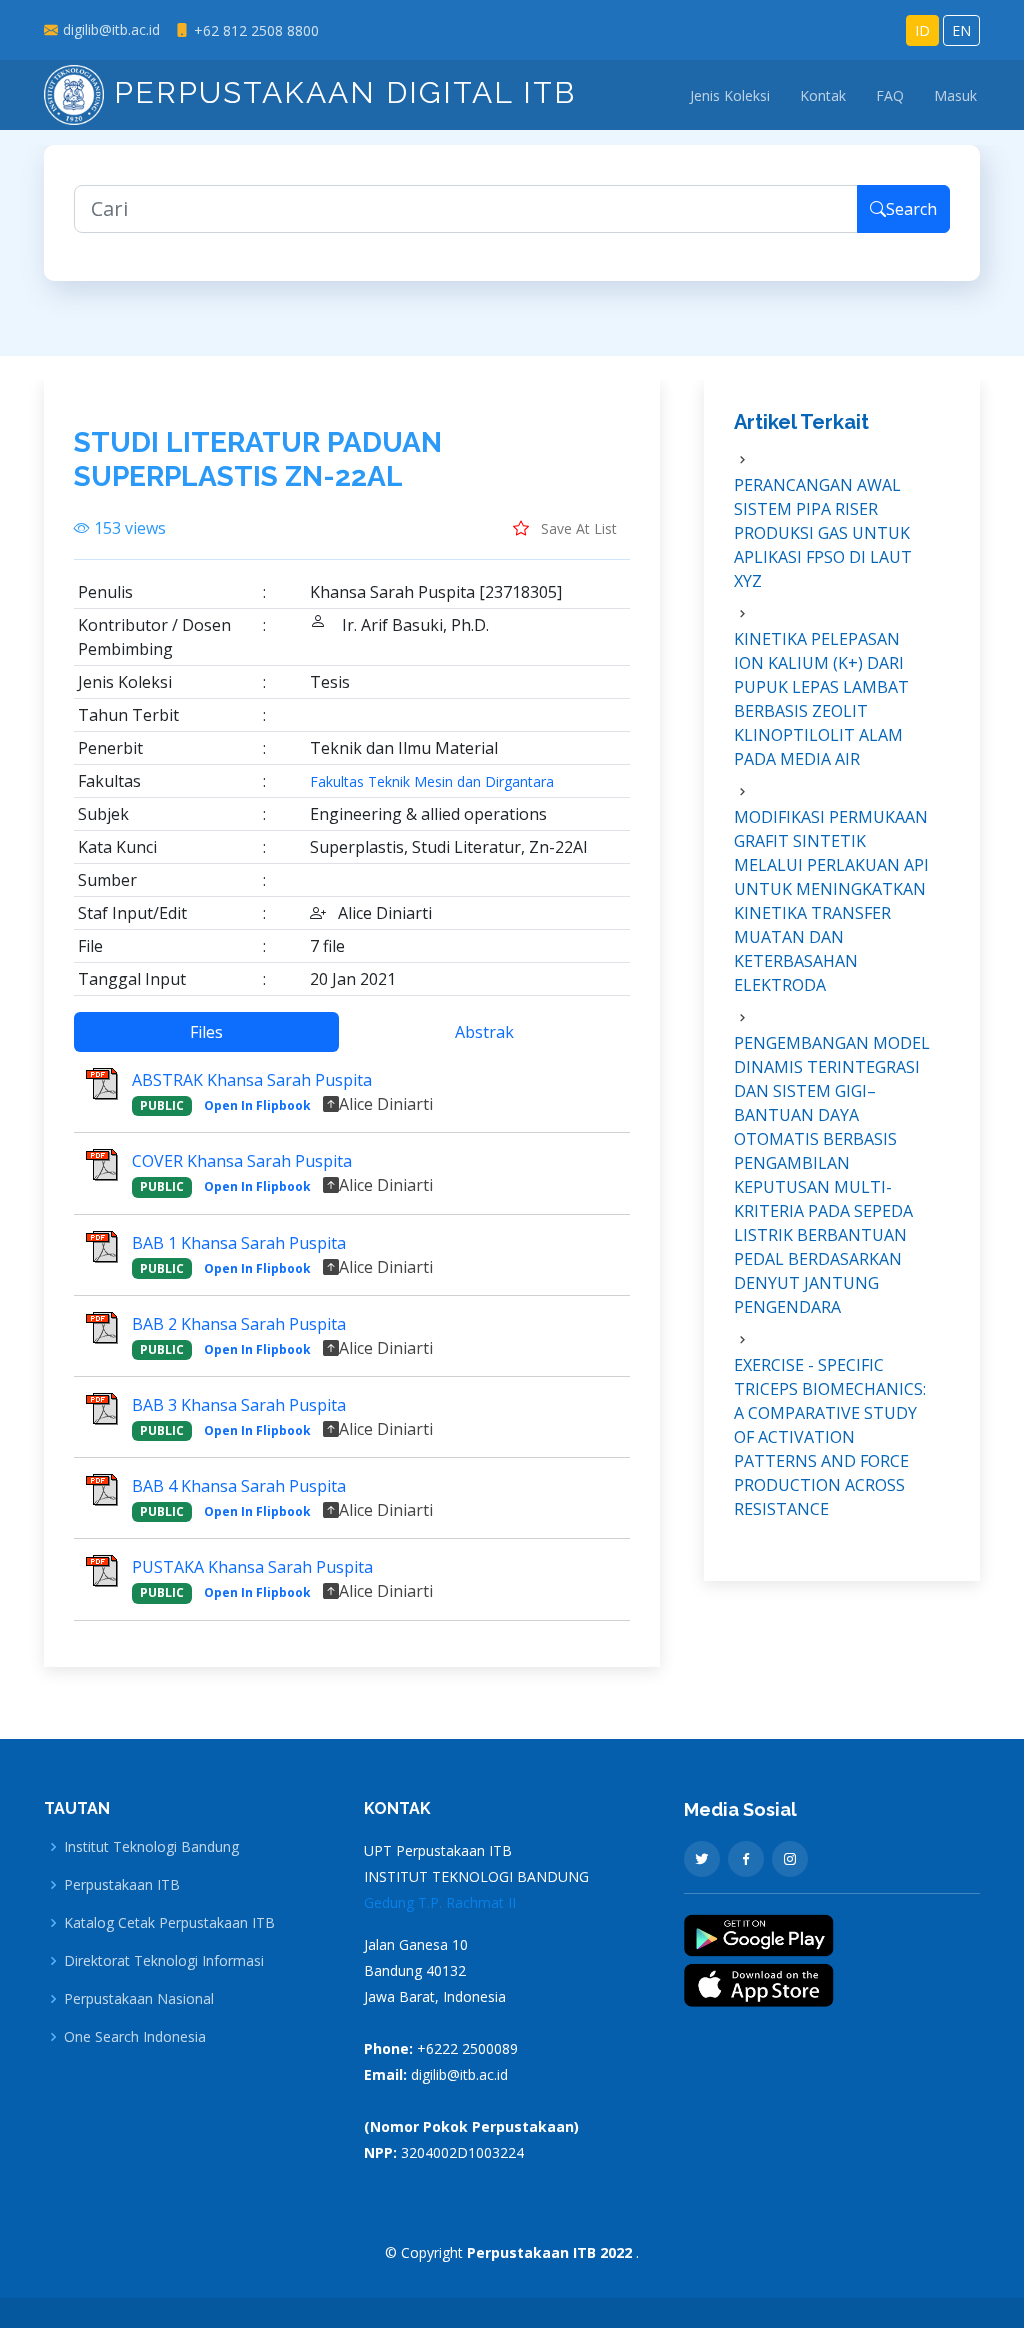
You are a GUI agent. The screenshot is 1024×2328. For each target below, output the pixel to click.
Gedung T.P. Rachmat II (440, 1902)
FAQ (890, 95)
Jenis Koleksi (730, 95)
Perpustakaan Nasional (139, 1999)
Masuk (955, 95)
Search (911, 209)
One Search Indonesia (135, 2037)
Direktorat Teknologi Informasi (164, 1961)
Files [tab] (206, 1032)
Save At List (577, 528)
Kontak (823, 95)
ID (922, 30)
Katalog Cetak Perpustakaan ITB (169, 1923)
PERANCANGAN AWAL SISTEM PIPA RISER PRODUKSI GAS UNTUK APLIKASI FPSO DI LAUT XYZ (823, 533)
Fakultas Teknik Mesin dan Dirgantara (432, 782)
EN (961, 30)
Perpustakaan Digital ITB (340, 92)
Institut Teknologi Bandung (151, 1847)
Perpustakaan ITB (122, 1885)
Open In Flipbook (257, 1105)
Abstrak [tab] (484, 1032)
